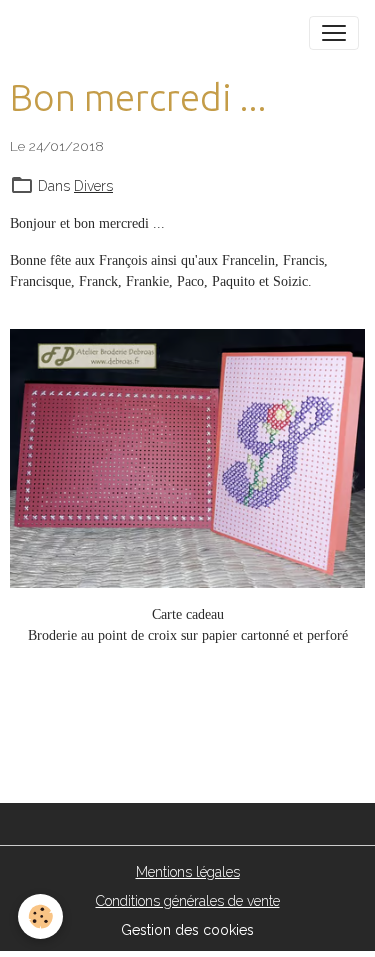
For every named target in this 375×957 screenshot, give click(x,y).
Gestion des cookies (187, 930)
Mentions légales (188, 872)
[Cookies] (40, 916)
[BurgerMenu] (334, 33)
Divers (93, 186)
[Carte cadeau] (187, 459)
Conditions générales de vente (188, 901)
